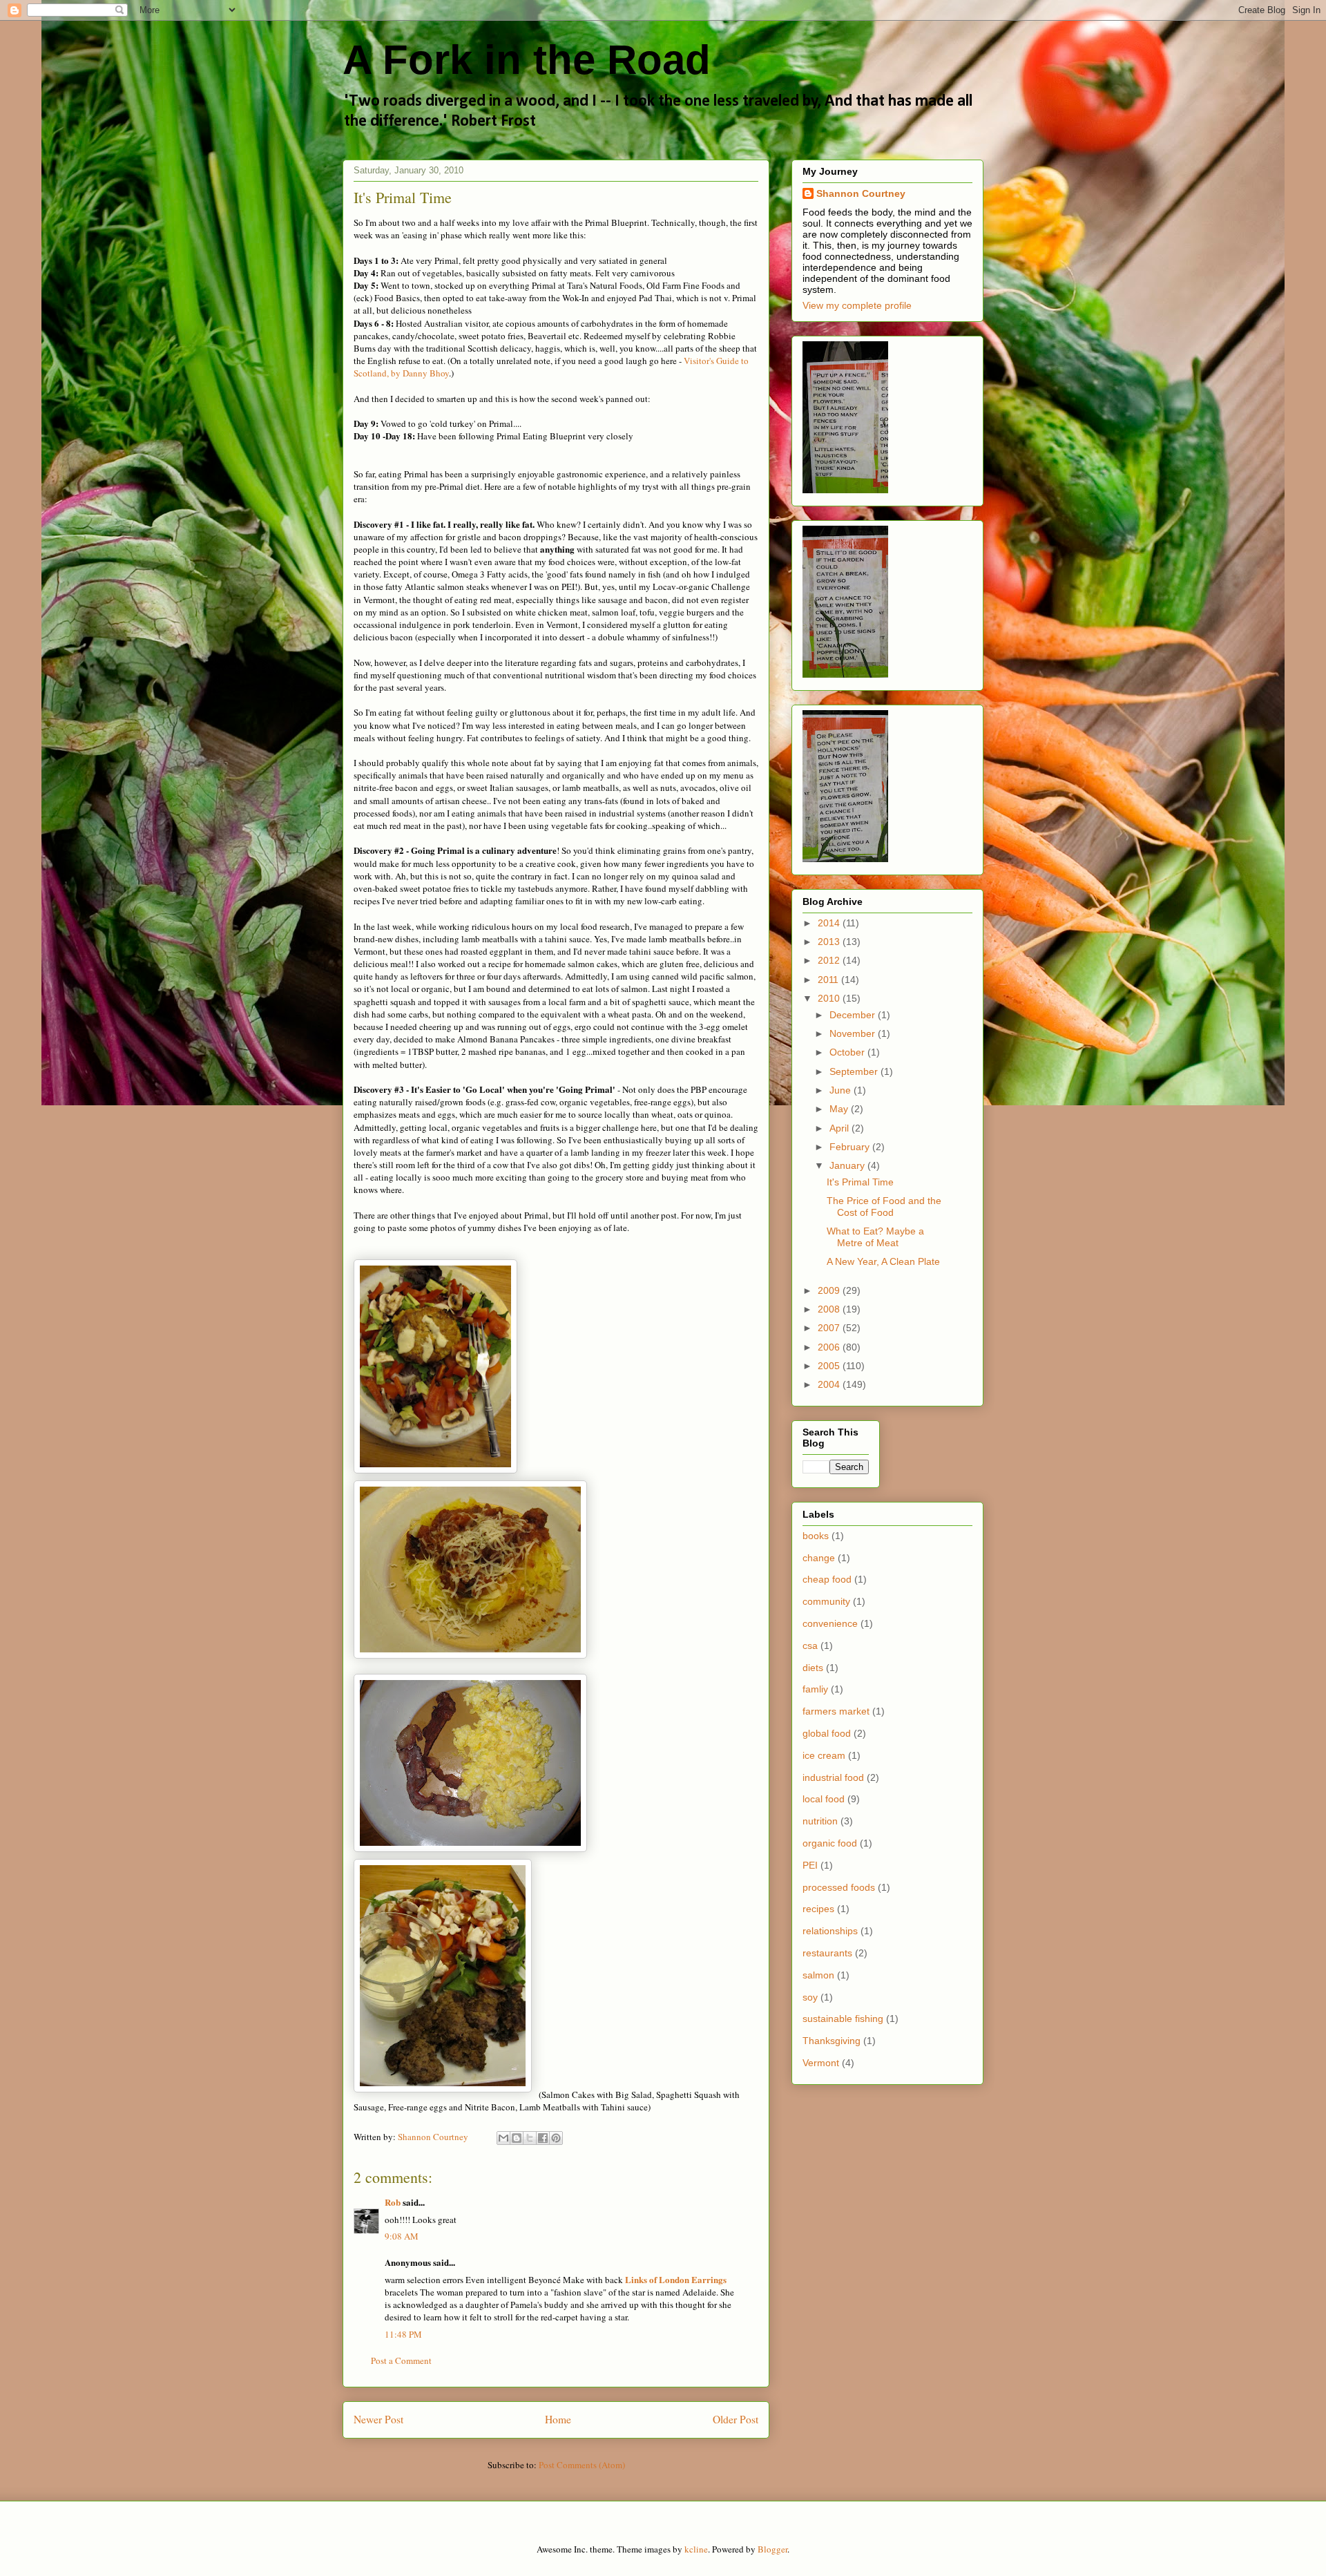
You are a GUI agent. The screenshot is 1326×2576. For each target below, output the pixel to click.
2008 (830, 1309)
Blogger (772, 2549)
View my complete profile (857, 305)
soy (810, 1997)
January (848, 1165)
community (826, 1601)
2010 (830, 998)
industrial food (833, 1777)
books (816, 1536)
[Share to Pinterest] (556, 2138)
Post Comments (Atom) (582, 2465)
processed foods (839, 1887)
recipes (818, 1909)
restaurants (827, 1953)
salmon (818, 1975)
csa (810, 1645)
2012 (830, 960)
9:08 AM (402, 2236)
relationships (830, 1931)
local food (824, 1799)
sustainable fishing (843, 2019)
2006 (830, 1347)
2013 (830, 942)
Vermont (821, 2063)
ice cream (824, 1755)
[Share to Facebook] (543, 2138)
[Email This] (503, 2138)
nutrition (820, 1821)
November (854, 1033)
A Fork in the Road (527, 60)
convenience (830, 1623)
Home (558, 2419)
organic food (830, 1843)
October (848, 1052)
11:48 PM (403, 2334)
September (855, 1071)
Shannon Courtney (861, 193)
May (840, 1109)
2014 (830, 923)
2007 (830, 1328)
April (840, 1128)
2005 (830, 1366)
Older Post (736, 2419)
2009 (830, 1290)
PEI (810, 1865)
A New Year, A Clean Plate (883, 1261)
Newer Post (378, 2419)
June (842, 1090)
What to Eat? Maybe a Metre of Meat (875, 1237)
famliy (815, 1689)
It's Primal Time (860, 1182)
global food (827, 1733)
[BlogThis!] (517, 2138)
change (819, 1558)
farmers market (836, 1711)
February (851, 1147)
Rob (393, 2202)
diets (813, 1668)
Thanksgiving (832, 2041)
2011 (829, 980)
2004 (830, 1384)
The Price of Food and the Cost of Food (884, 1206)
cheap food (827, 1579)
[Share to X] (530, 2138)
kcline (696, 2549)
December (854, 1015)
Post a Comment (401, 2360)
